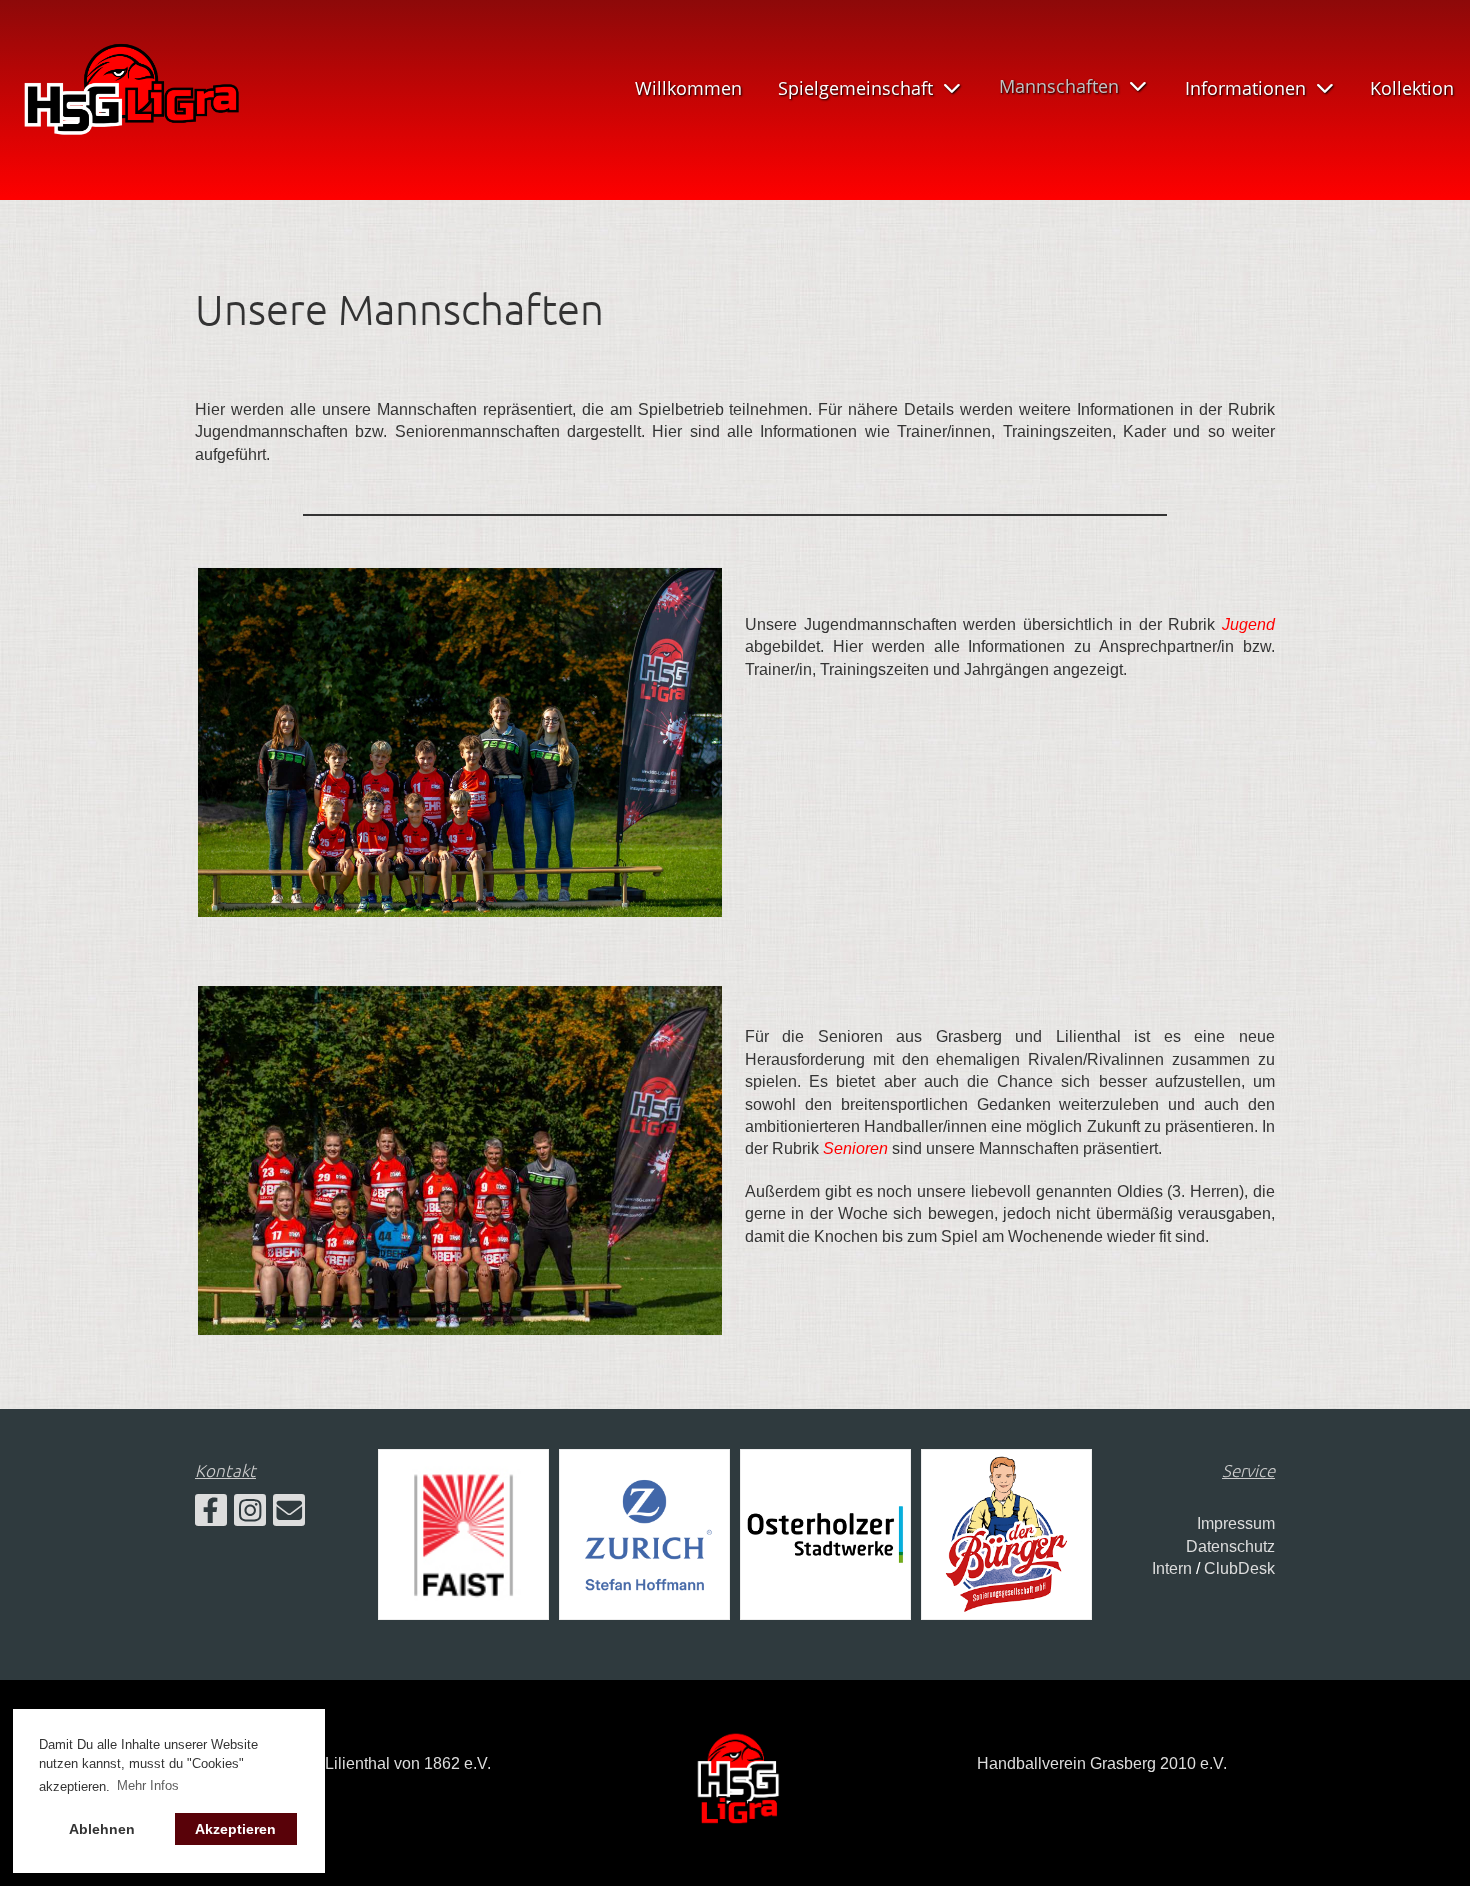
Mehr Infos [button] (148, 1785)
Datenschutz (1230, 1546)
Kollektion (1412, 88)
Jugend (1248, 624)
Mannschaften (1059, 86)
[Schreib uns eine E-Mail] (289, 1515)
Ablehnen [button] (102, 1829)
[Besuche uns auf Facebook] (211, 1515)
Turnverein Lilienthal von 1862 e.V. (368, 1763)
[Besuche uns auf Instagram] (250, 1515)
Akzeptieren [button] (235, 1829)
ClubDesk (1239, 1568)
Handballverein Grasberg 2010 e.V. (1102, 1763)
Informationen (1245, 88)
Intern (1172, 1568)
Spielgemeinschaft (855, 88)
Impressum (1236, 1523)
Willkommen (688, 88)
